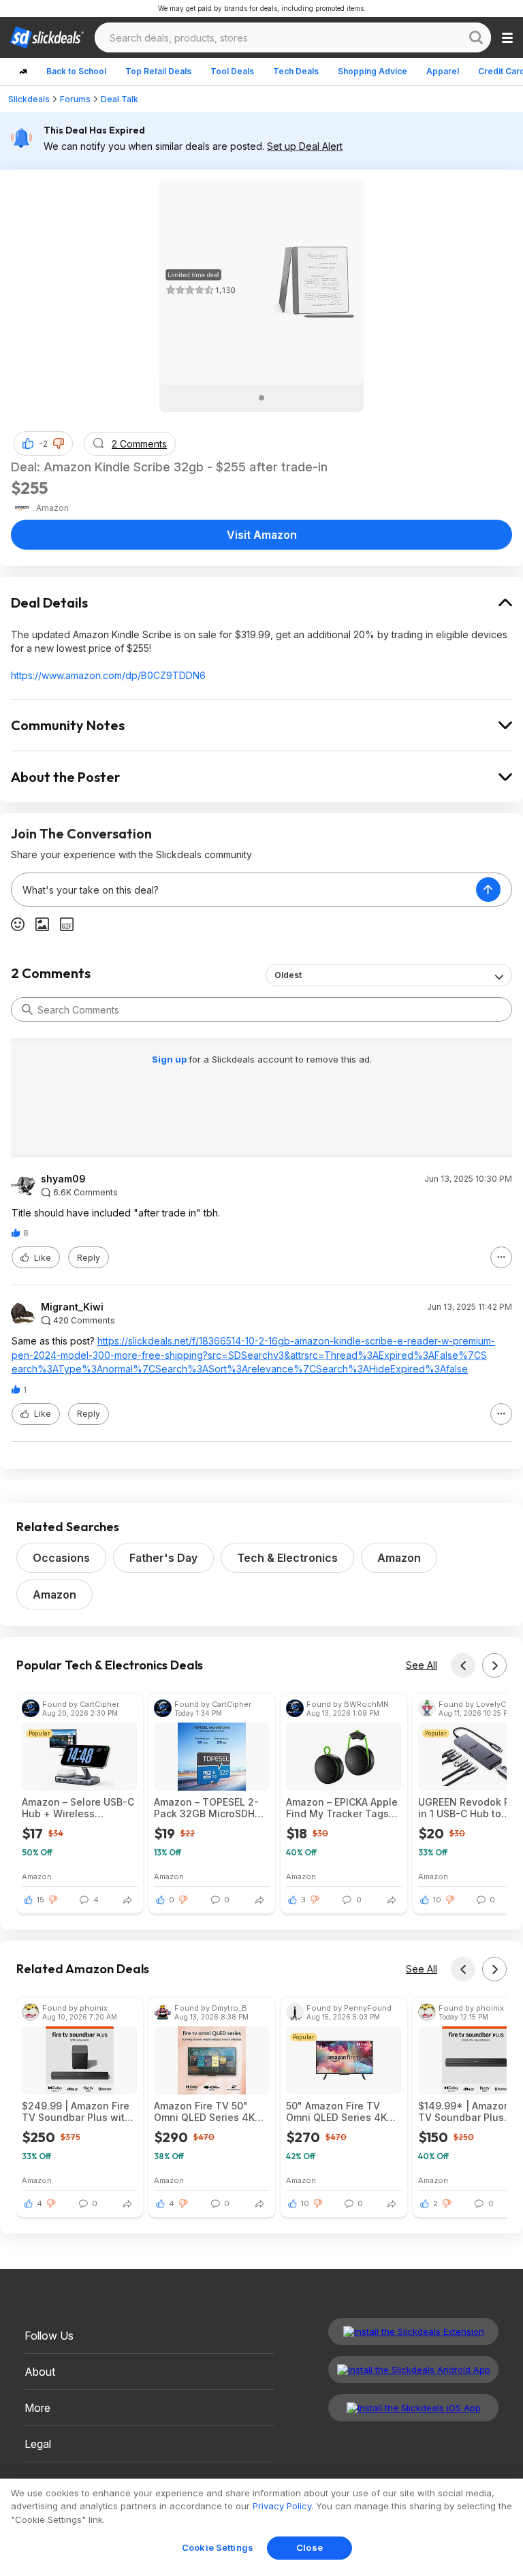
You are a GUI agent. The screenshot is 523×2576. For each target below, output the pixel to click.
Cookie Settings (218, 2547)
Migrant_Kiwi (72, 1307)
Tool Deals (232, 71)
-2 (43, 444)
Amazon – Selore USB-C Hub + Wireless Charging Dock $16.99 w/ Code (78, 1808)
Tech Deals (296, 71)
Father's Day (163, 1558)
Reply (89, 1258)
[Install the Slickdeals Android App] (413, 2370)
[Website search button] (476, 37)
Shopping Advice (373, 71)
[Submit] (27, 1009)
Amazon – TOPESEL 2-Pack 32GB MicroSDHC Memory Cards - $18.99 (209, 1808)
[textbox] (244, 890)
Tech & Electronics (287, 1558)
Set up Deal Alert (305, 146)
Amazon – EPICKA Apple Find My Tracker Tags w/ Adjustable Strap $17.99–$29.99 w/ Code (342, 1808)
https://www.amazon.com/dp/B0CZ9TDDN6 (108, 675)
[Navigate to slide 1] (261, 398)
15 (41, 1900)
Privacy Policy (282, 2506)
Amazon (399, 1558)
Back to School (76, 71)
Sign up (170, 1059)
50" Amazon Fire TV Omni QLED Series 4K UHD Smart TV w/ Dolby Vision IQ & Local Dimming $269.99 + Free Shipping (342, 2111)
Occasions (61, 1558)
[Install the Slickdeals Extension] (413, 2331)
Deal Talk (120, 99)
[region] (261, 2527)
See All (422, 1665)
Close (310, 2547)
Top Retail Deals (158, 71)
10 (437, 1900)
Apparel (443, 71)
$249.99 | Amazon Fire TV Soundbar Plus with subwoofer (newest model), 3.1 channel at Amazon (76, 2111)
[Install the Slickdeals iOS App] (413, 2408)
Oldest (288, 975)
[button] (59, 443)
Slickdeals (29, 99)
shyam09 (63, 1179)
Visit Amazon (262, 535)
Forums (75, 99)
